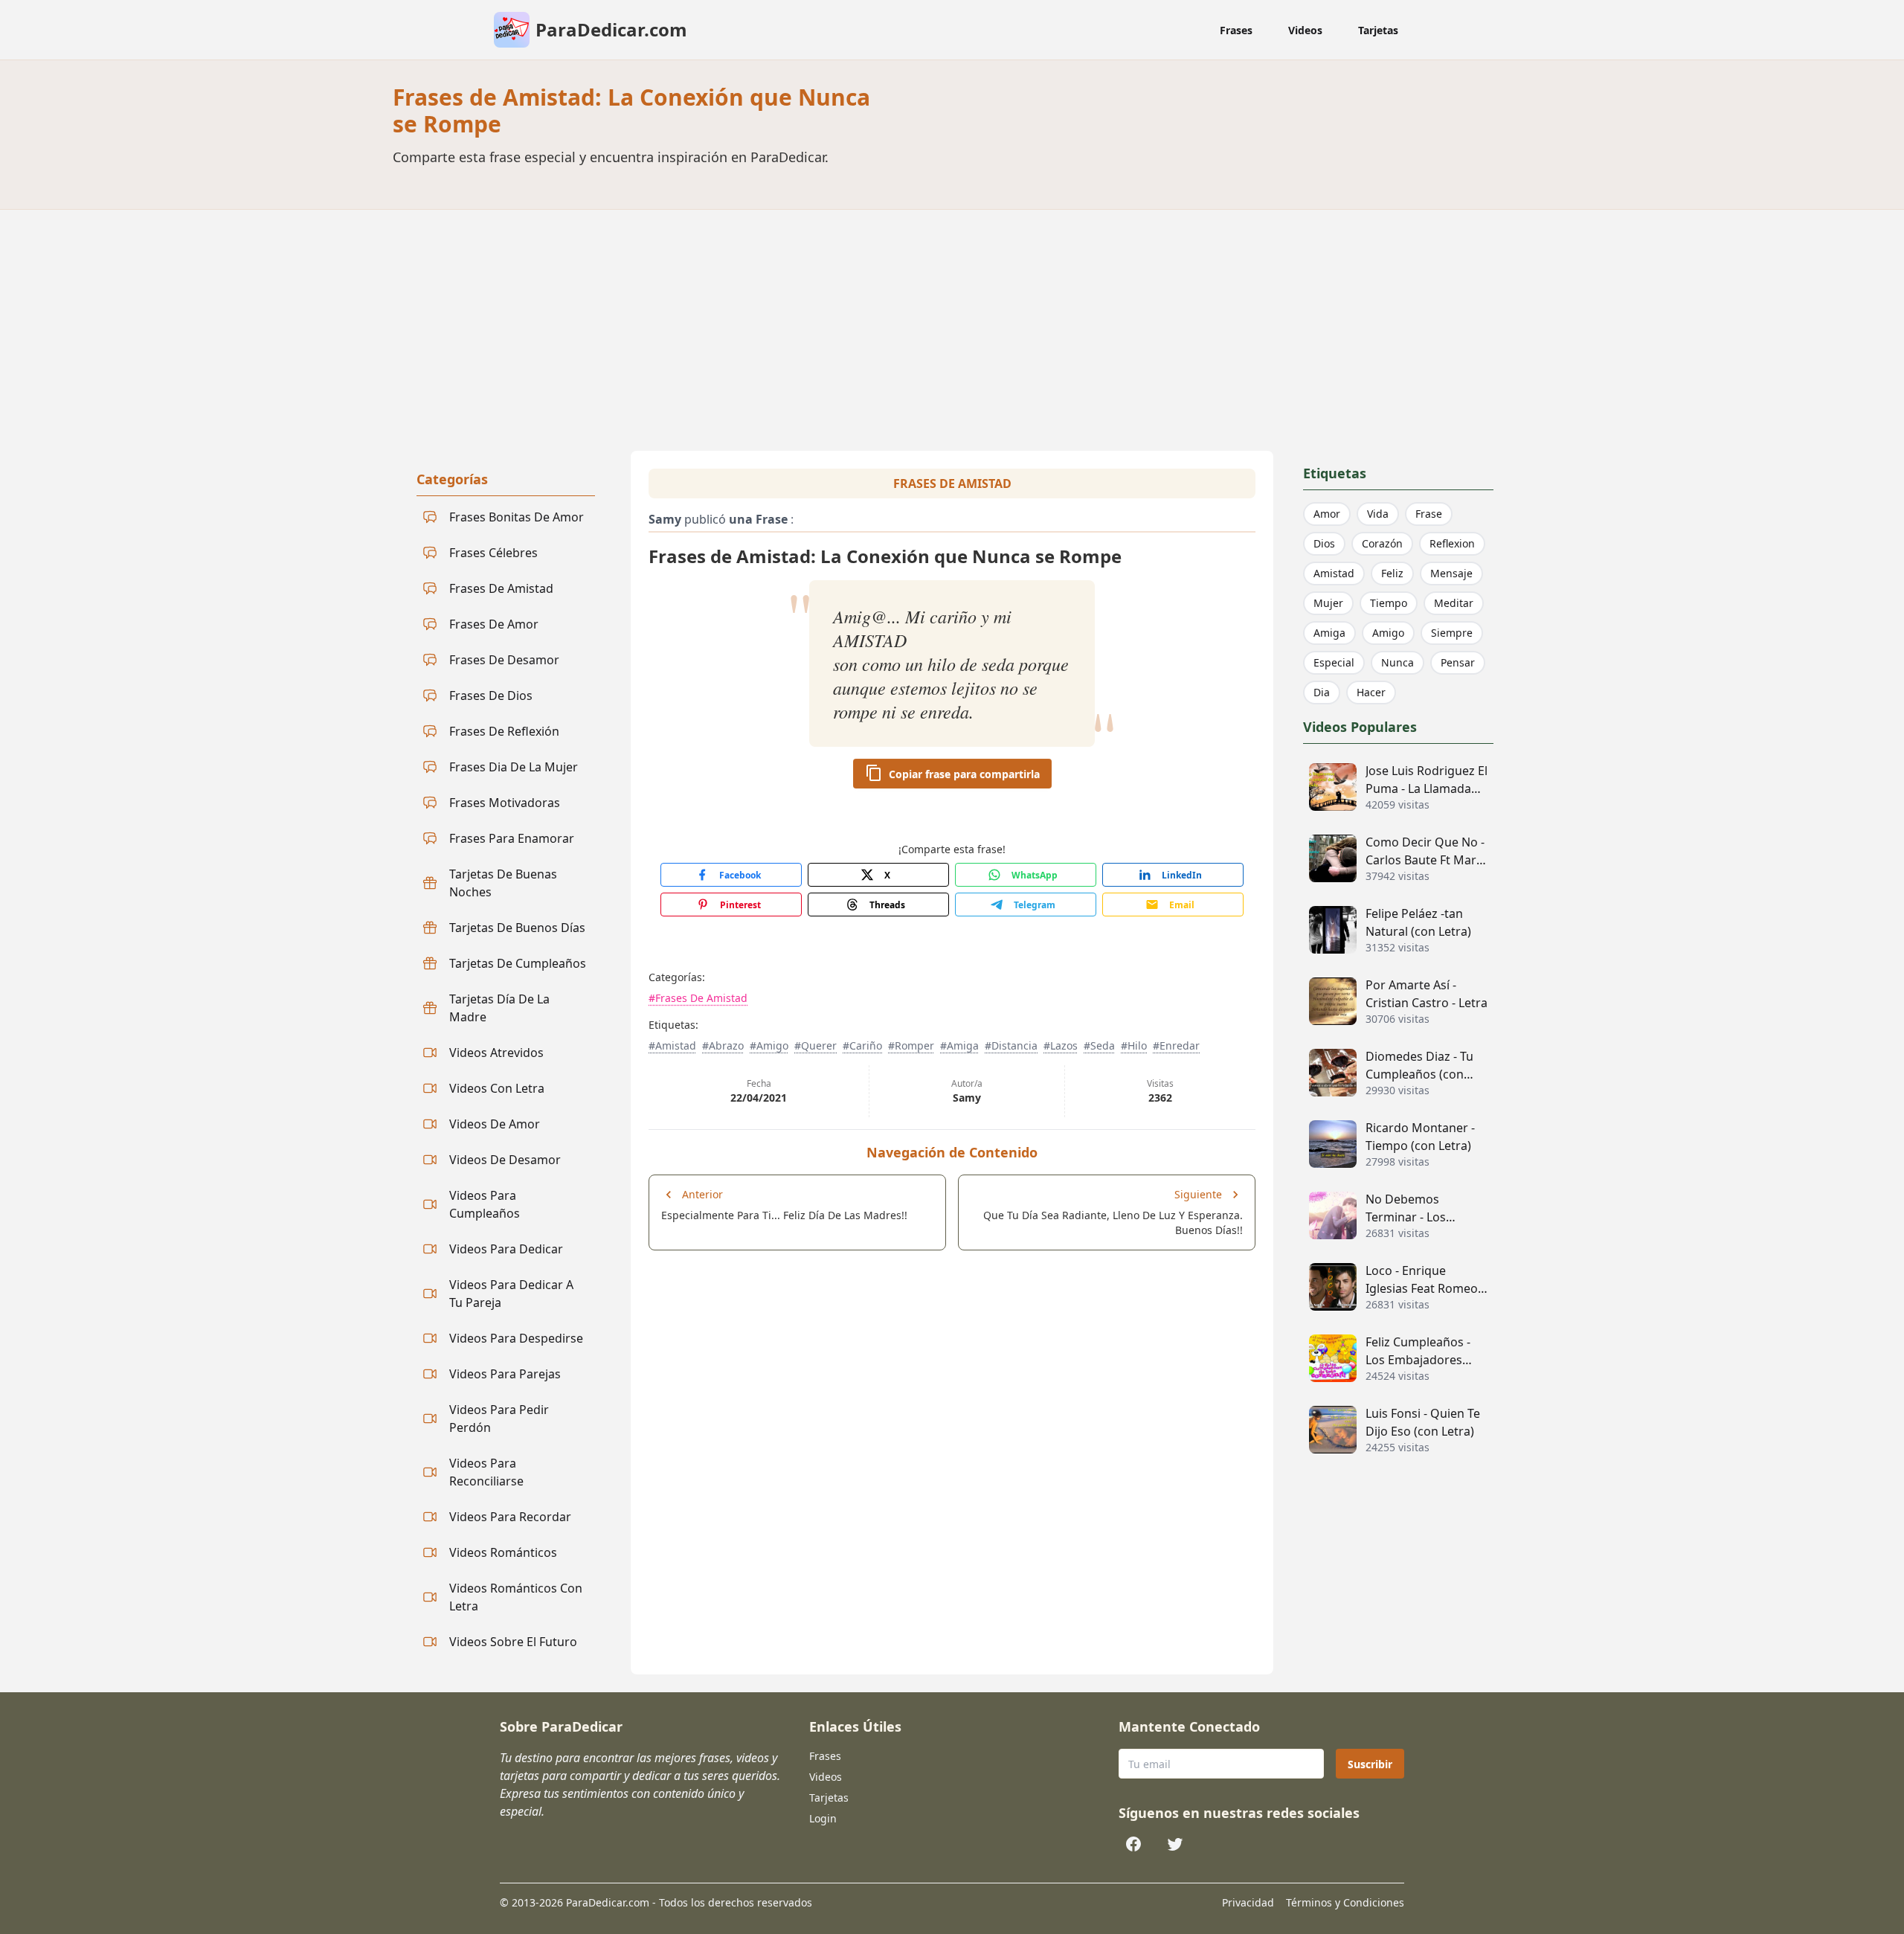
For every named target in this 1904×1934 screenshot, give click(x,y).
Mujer (1328, 603)
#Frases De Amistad (698, 998)
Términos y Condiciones (1345, 1902)
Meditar (1454, 603)
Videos (1305, 30)
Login (823, 1818)
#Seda (1099, 1045)
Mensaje (1451, 573)
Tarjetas (1378, 30)
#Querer (816, 1045)
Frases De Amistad (952, 483)
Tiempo (1389, 603)
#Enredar (1176, 1045)
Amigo (1388, 633)
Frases (1236, 30)
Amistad (1334, 573)
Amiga (1329, 633)
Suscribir (1370, 1764)
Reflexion (1452, 543)
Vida (1378, 514)
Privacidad (1248, 1902)
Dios (1324, 543)
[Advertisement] (952, 321)
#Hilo (1134, 1045)
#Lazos (1061, 1045)
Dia (1322, 692)
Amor (1327, 514)
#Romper (911, 1045)
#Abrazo (723, 1045)
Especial (1334, 662)
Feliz (1392, 573)
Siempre (1452, 633)
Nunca (1398, 662)
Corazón (1382, 543)
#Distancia (1011, 1045)
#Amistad (672, 1045)
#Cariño (862, 1045)
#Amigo (769, 1045)
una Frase (758, 519)
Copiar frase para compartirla (964, 774)
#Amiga (959, 1045)
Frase (1429, 514)
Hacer (1371, 692)
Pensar (1458, 662)
